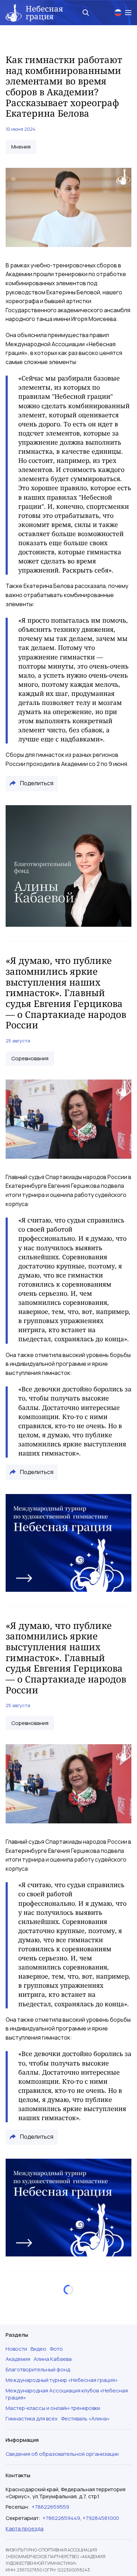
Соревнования (30, 1059)
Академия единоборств (41, 2356)
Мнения (21, 147)
